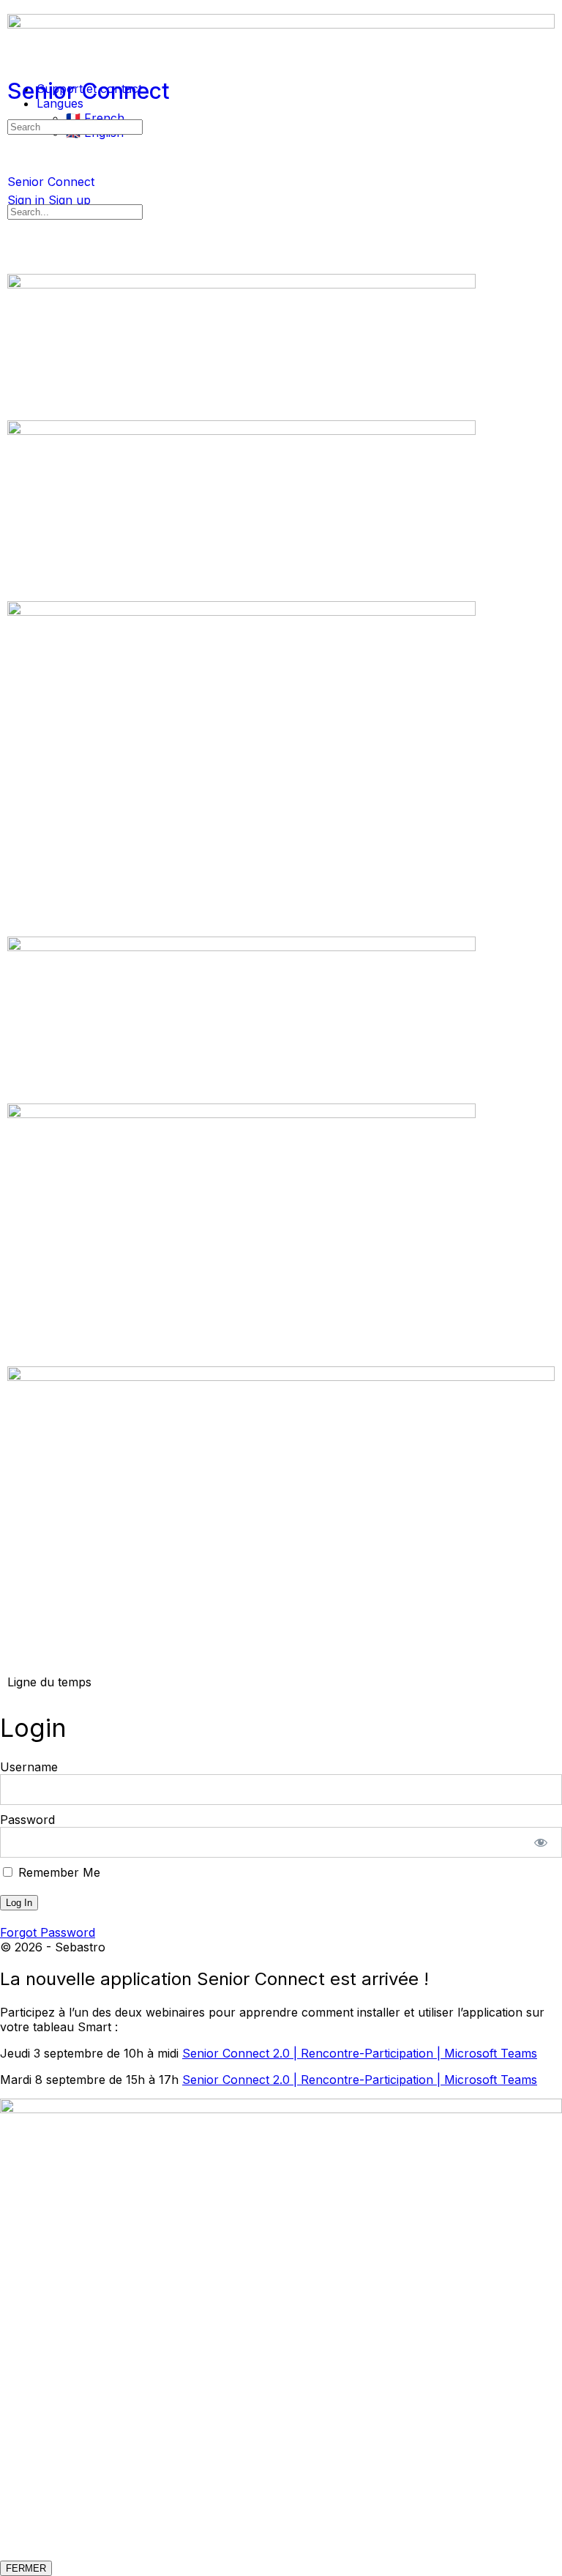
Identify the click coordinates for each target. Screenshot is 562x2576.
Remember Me (57, 1872)
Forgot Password (48, 1932)
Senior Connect (89, 91)
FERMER (26, 2568)
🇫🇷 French (95, 118)
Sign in (26, 200)
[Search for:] (75, 126)
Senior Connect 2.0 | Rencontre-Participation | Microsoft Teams (360, 2053)
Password (27, 1820)
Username (29, 1767)
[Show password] (541, 1842)
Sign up (70, 200)
